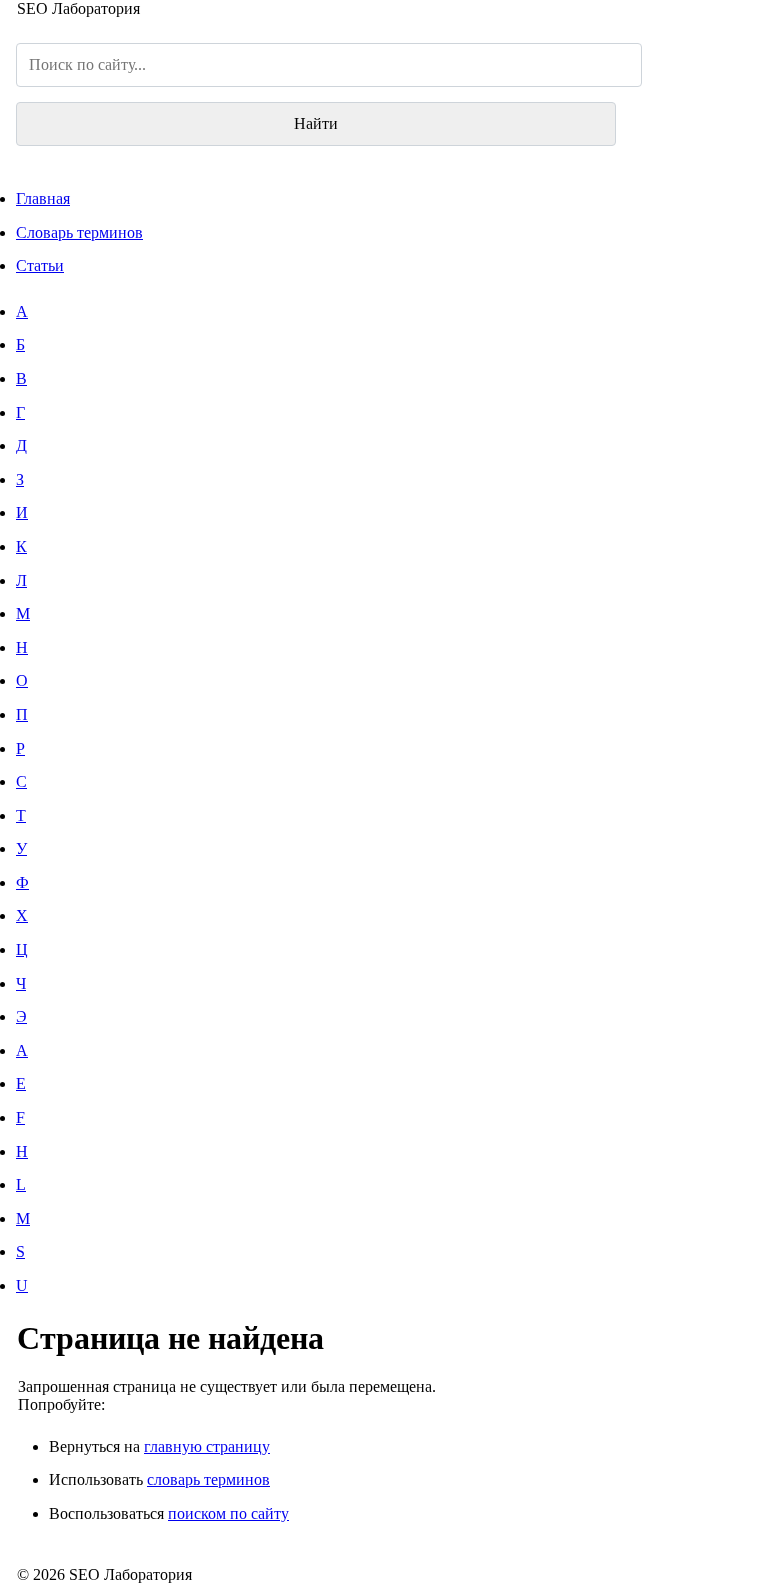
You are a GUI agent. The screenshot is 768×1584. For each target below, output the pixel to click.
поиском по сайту (228, 1513)
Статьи (40, 265)
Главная (43, 198)
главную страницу (207, 1446)
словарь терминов (208, 1479)
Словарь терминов (79, 232)
